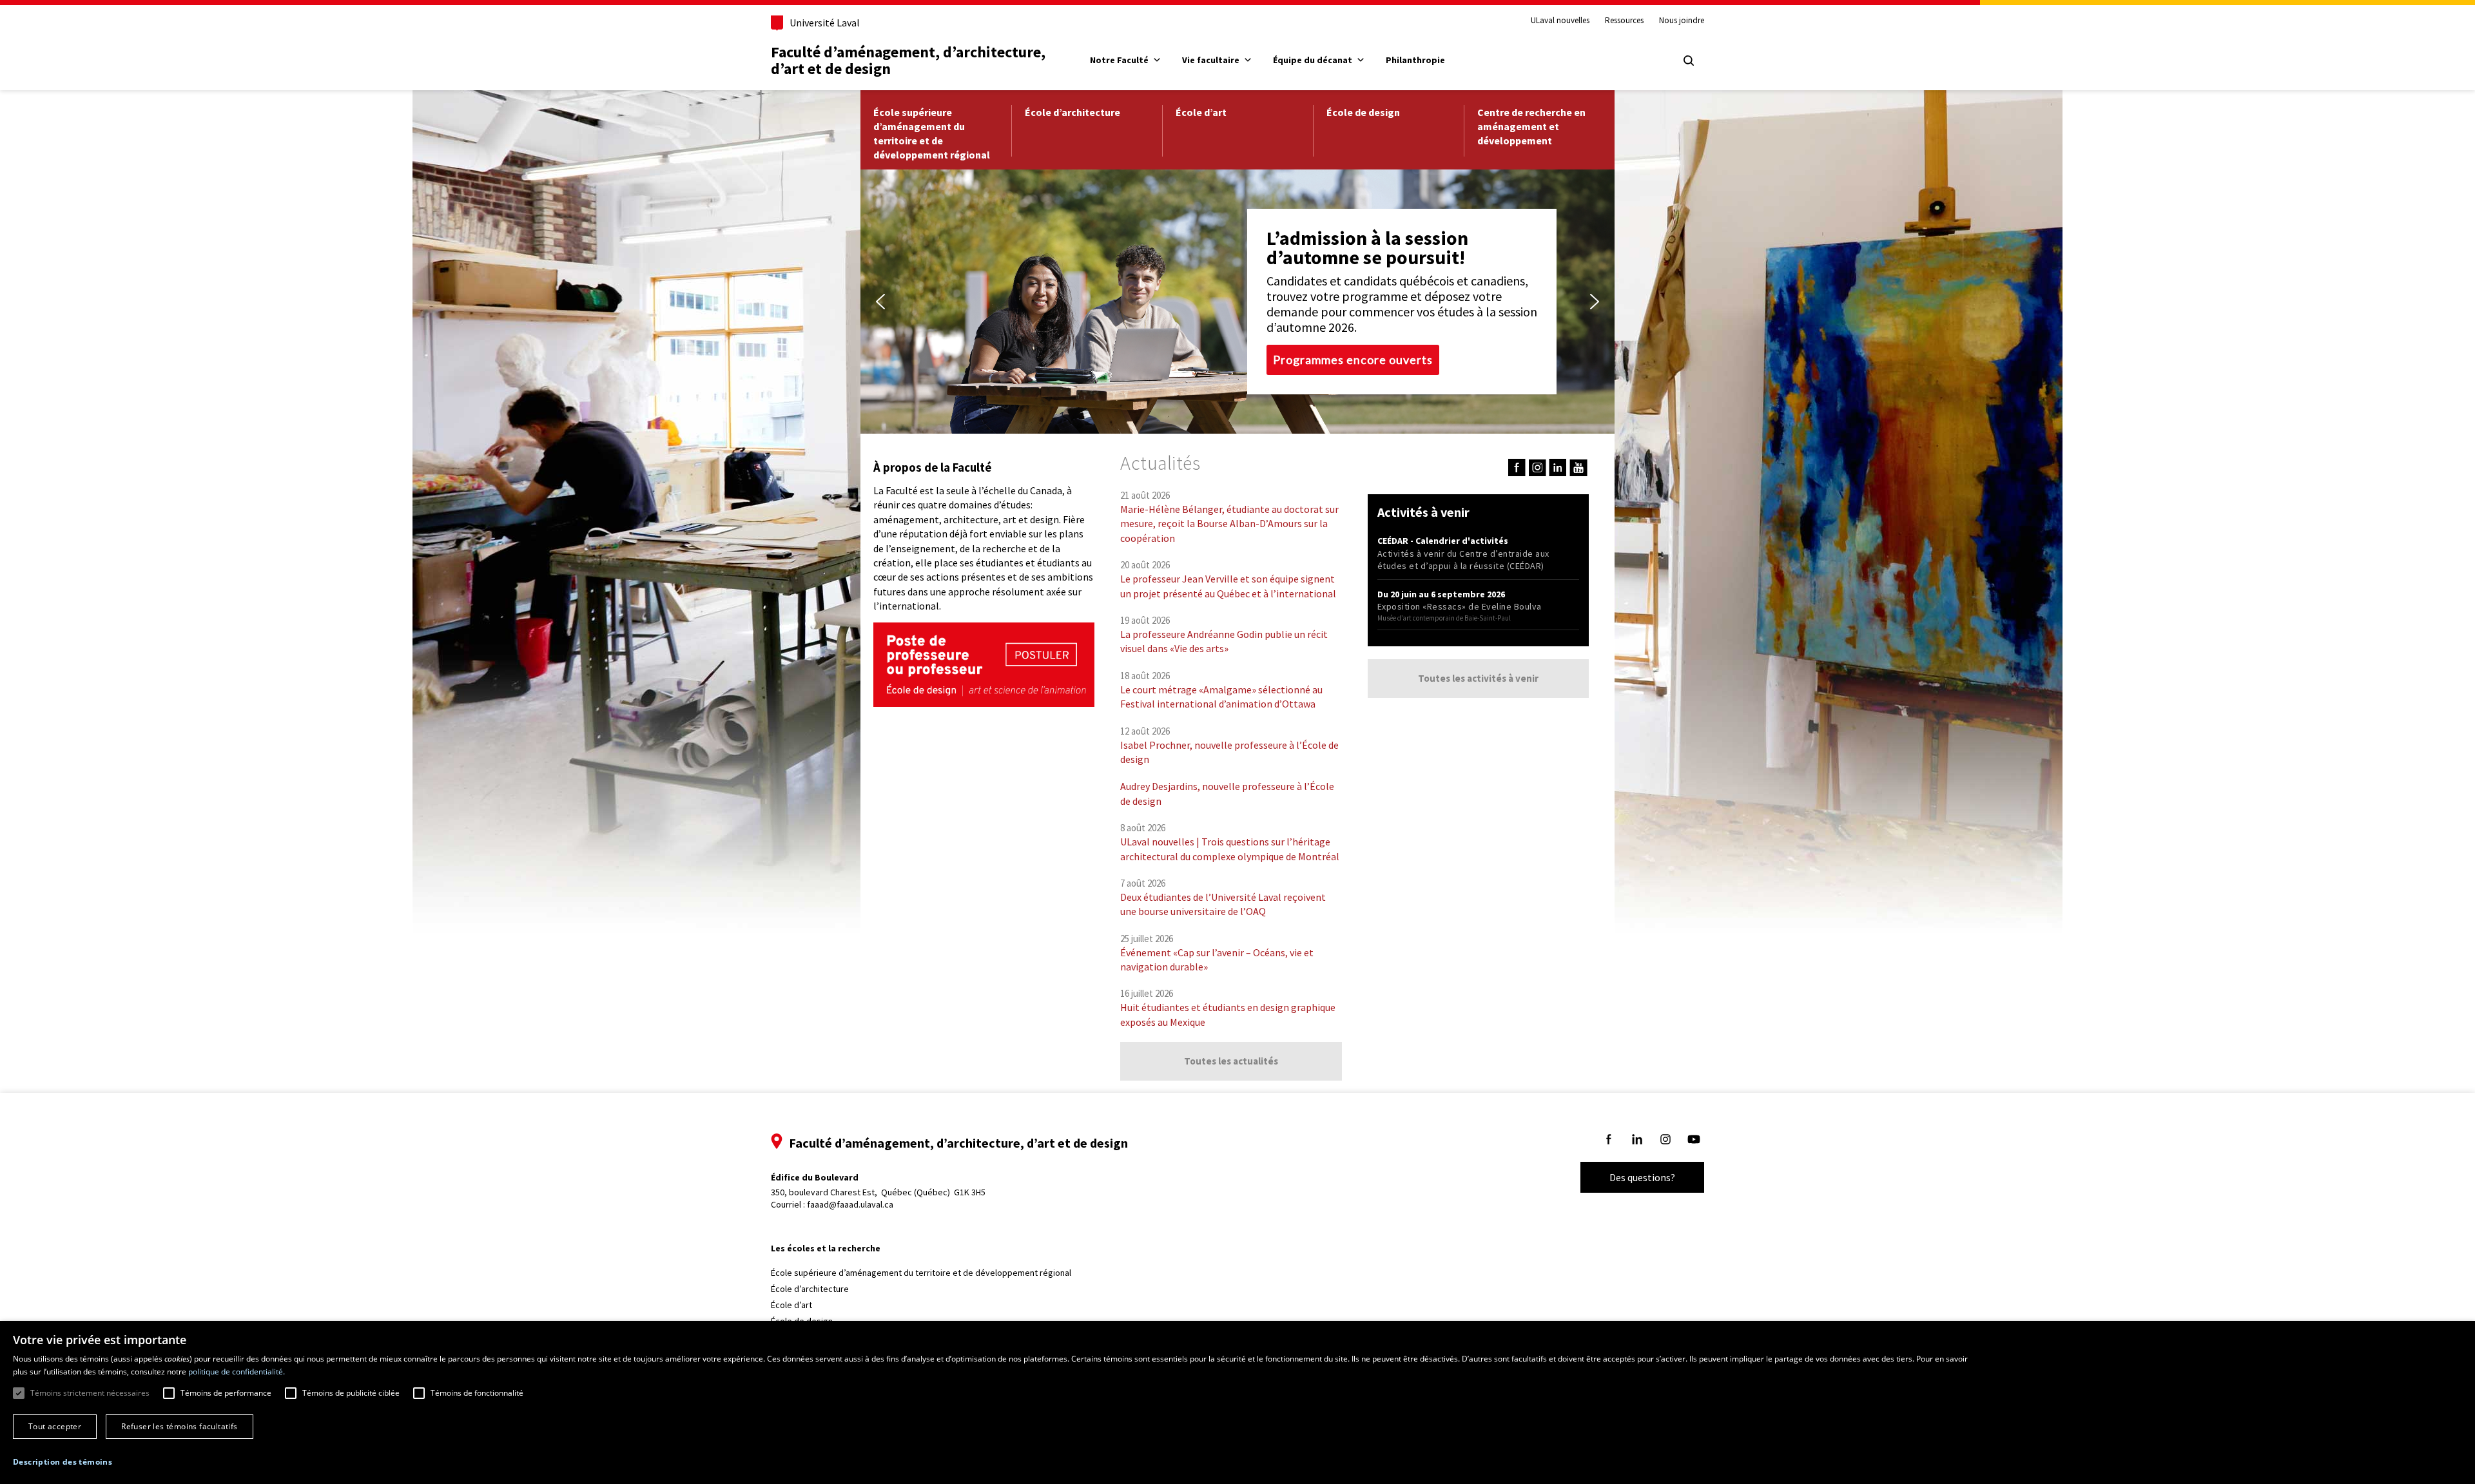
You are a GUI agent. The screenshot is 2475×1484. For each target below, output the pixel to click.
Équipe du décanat (1313, 60)
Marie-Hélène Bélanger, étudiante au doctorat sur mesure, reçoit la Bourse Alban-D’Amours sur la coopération (1229, 524)
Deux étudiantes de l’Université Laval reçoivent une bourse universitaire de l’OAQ (1223, 904)
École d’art (1201, 112)
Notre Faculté (1119, 60)
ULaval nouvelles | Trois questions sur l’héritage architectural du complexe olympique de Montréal (1230, 849)
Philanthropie (1415, 60)
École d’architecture (1072, 112)
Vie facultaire (1211, 60)
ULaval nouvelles (1560, 21)
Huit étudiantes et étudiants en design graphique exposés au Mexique (1228, 1014)
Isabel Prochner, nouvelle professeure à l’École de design (1229, 752)
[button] (880, 302)
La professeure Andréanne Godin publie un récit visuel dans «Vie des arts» (1224, 641)
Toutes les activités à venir (1478, 678)
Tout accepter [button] (55, 1426)
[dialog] (1237, 1402)
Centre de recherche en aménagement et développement (1531, 126)
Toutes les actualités (1231, 1061)
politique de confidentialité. (237, 1372)
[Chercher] (1689, 61)
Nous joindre (1682, 21)
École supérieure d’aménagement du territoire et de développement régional (932, 133)
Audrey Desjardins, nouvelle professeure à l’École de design (1227, 793)
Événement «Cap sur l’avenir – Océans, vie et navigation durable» (1217, 959)
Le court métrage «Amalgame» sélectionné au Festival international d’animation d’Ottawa (1221, 697)
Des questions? (1642, 1177)
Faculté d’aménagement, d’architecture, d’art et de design (910, 60)
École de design (1363, 112)
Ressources (1624, 21)
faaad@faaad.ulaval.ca (850, 1204)
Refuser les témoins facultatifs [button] (179, 1426)
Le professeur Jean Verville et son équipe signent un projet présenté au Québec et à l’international (1228, 586)
